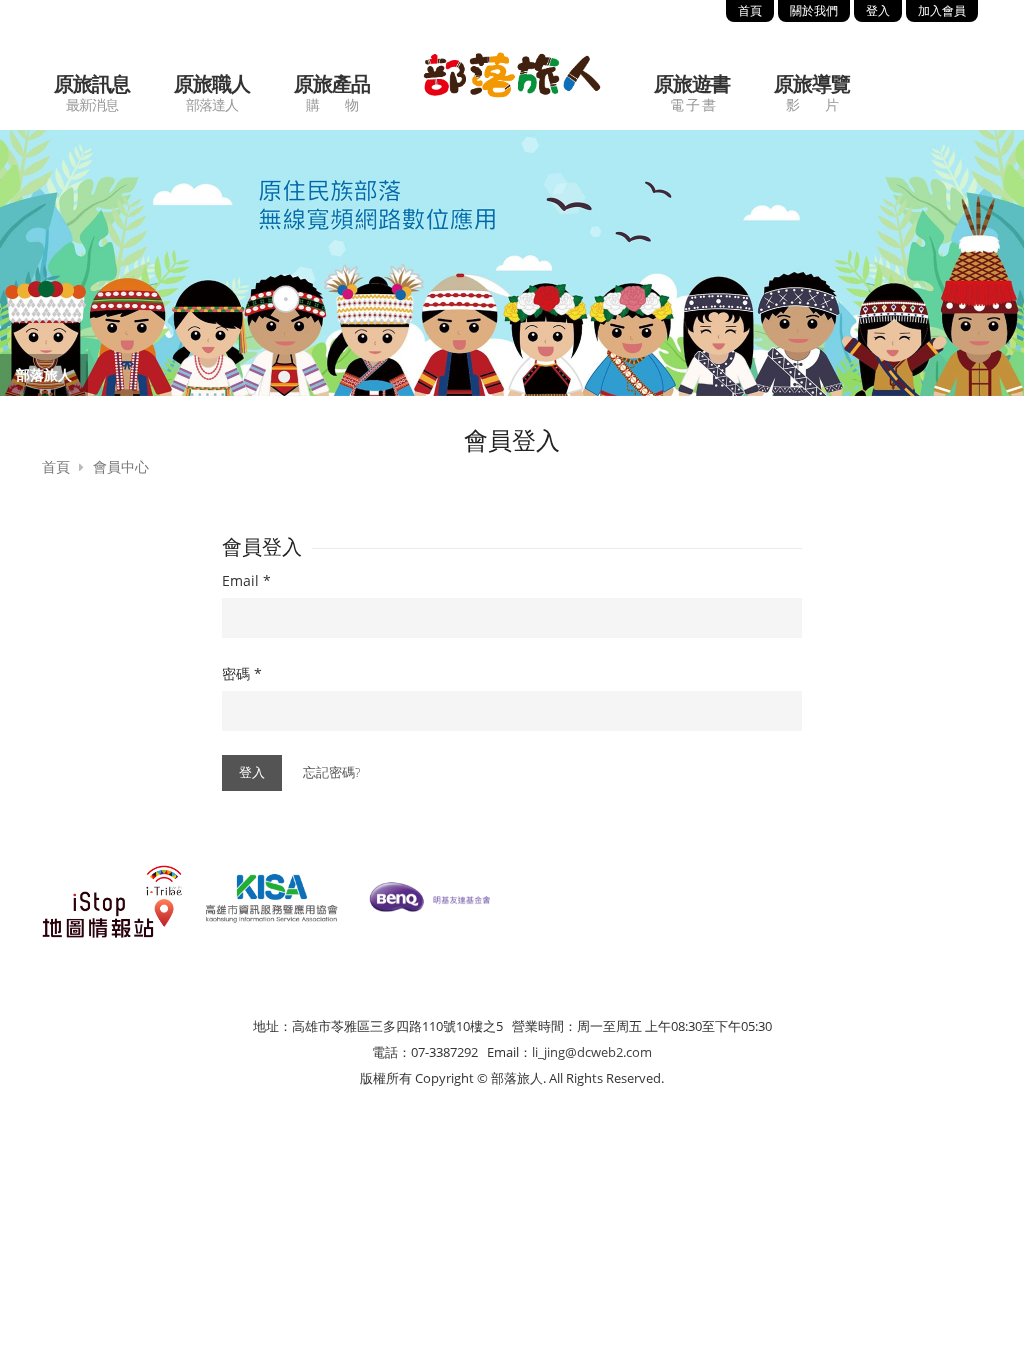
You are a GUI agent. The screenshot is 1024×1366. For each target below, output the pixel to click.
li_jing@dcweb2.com (592, 1052)
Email (246, 580)
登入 (878, 10)
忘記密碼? (331, 772)
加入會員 (942, 10)
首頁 (750, 10)
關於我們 (814, 10)
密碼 (242, 673)
